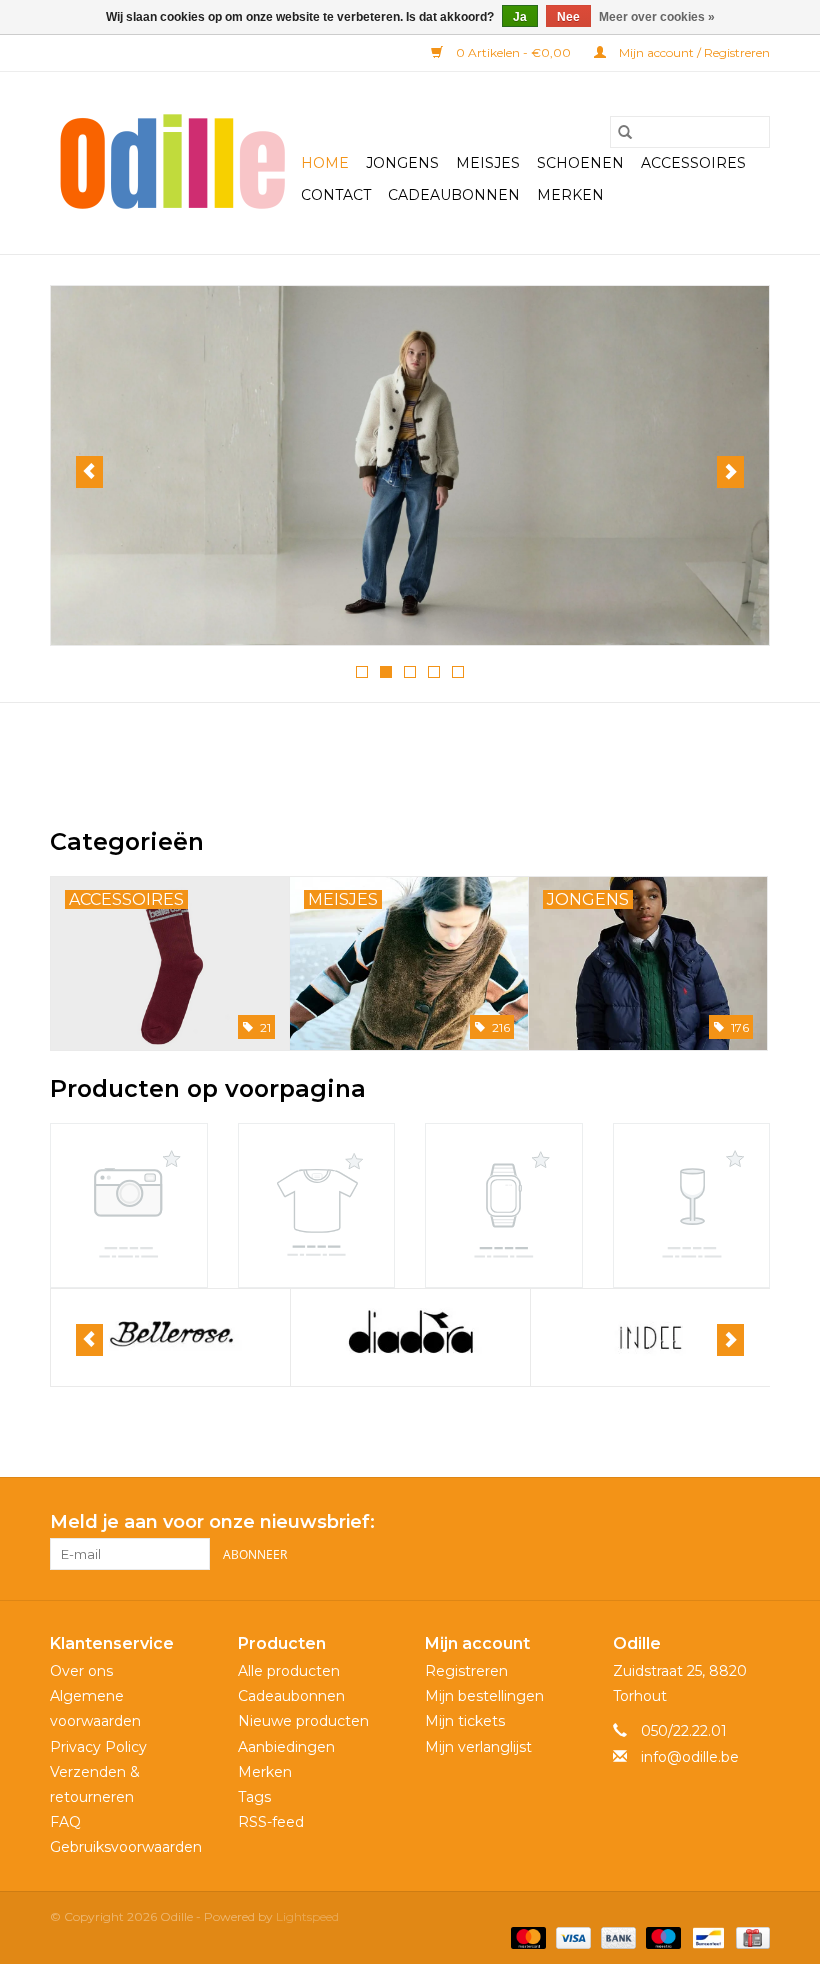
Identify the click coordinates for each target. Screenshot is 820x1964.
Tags (254, 1797)
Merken (570, 195)
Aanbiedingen (286, 1747)
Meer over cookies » (657, 17)
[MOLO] (650, 1337)
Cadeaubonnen (454, 195)
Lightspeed (307, 1916)
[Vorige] (89, 472)
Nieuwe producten (303, 1721)
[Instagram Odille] (754, 1523)
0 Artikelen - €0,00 (513, 52)
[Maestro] (661, 1936)
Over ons (81, 1671)
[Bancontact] (706, 1936)
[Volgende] (730, 472)
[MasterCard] (526, 1936)
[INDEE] (410, 1337)
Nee (568, 17)
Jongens (402, 163)
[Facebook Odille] (718, 1523)
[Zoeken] (625, 132)
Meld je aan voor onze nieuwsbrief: (212, 1522)
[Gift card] (749, 1936)
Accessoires (693, 163)
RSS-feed (271, 1822)
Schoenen (580, 163)
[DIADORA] (170, 1337)
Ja (520, 17)
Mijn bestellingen (484, 1696)
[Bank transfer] (616, 1936)
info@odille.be (690, 1757)
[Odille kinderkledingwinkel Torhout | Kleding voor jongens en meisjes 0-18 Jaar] (172, 163)
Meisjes (488, 163)
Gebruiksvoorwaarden (126, 1847)
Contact (336, 195)
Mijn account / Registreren (693, 52)
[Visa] (571, 1936)
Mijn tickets (465, 1721)
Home (325, 163)
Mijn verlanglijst (478, 1747)
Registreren (466, 1671)
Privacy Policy (98, 1747)
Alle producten (289, 1671)
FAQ (65, 1822)
